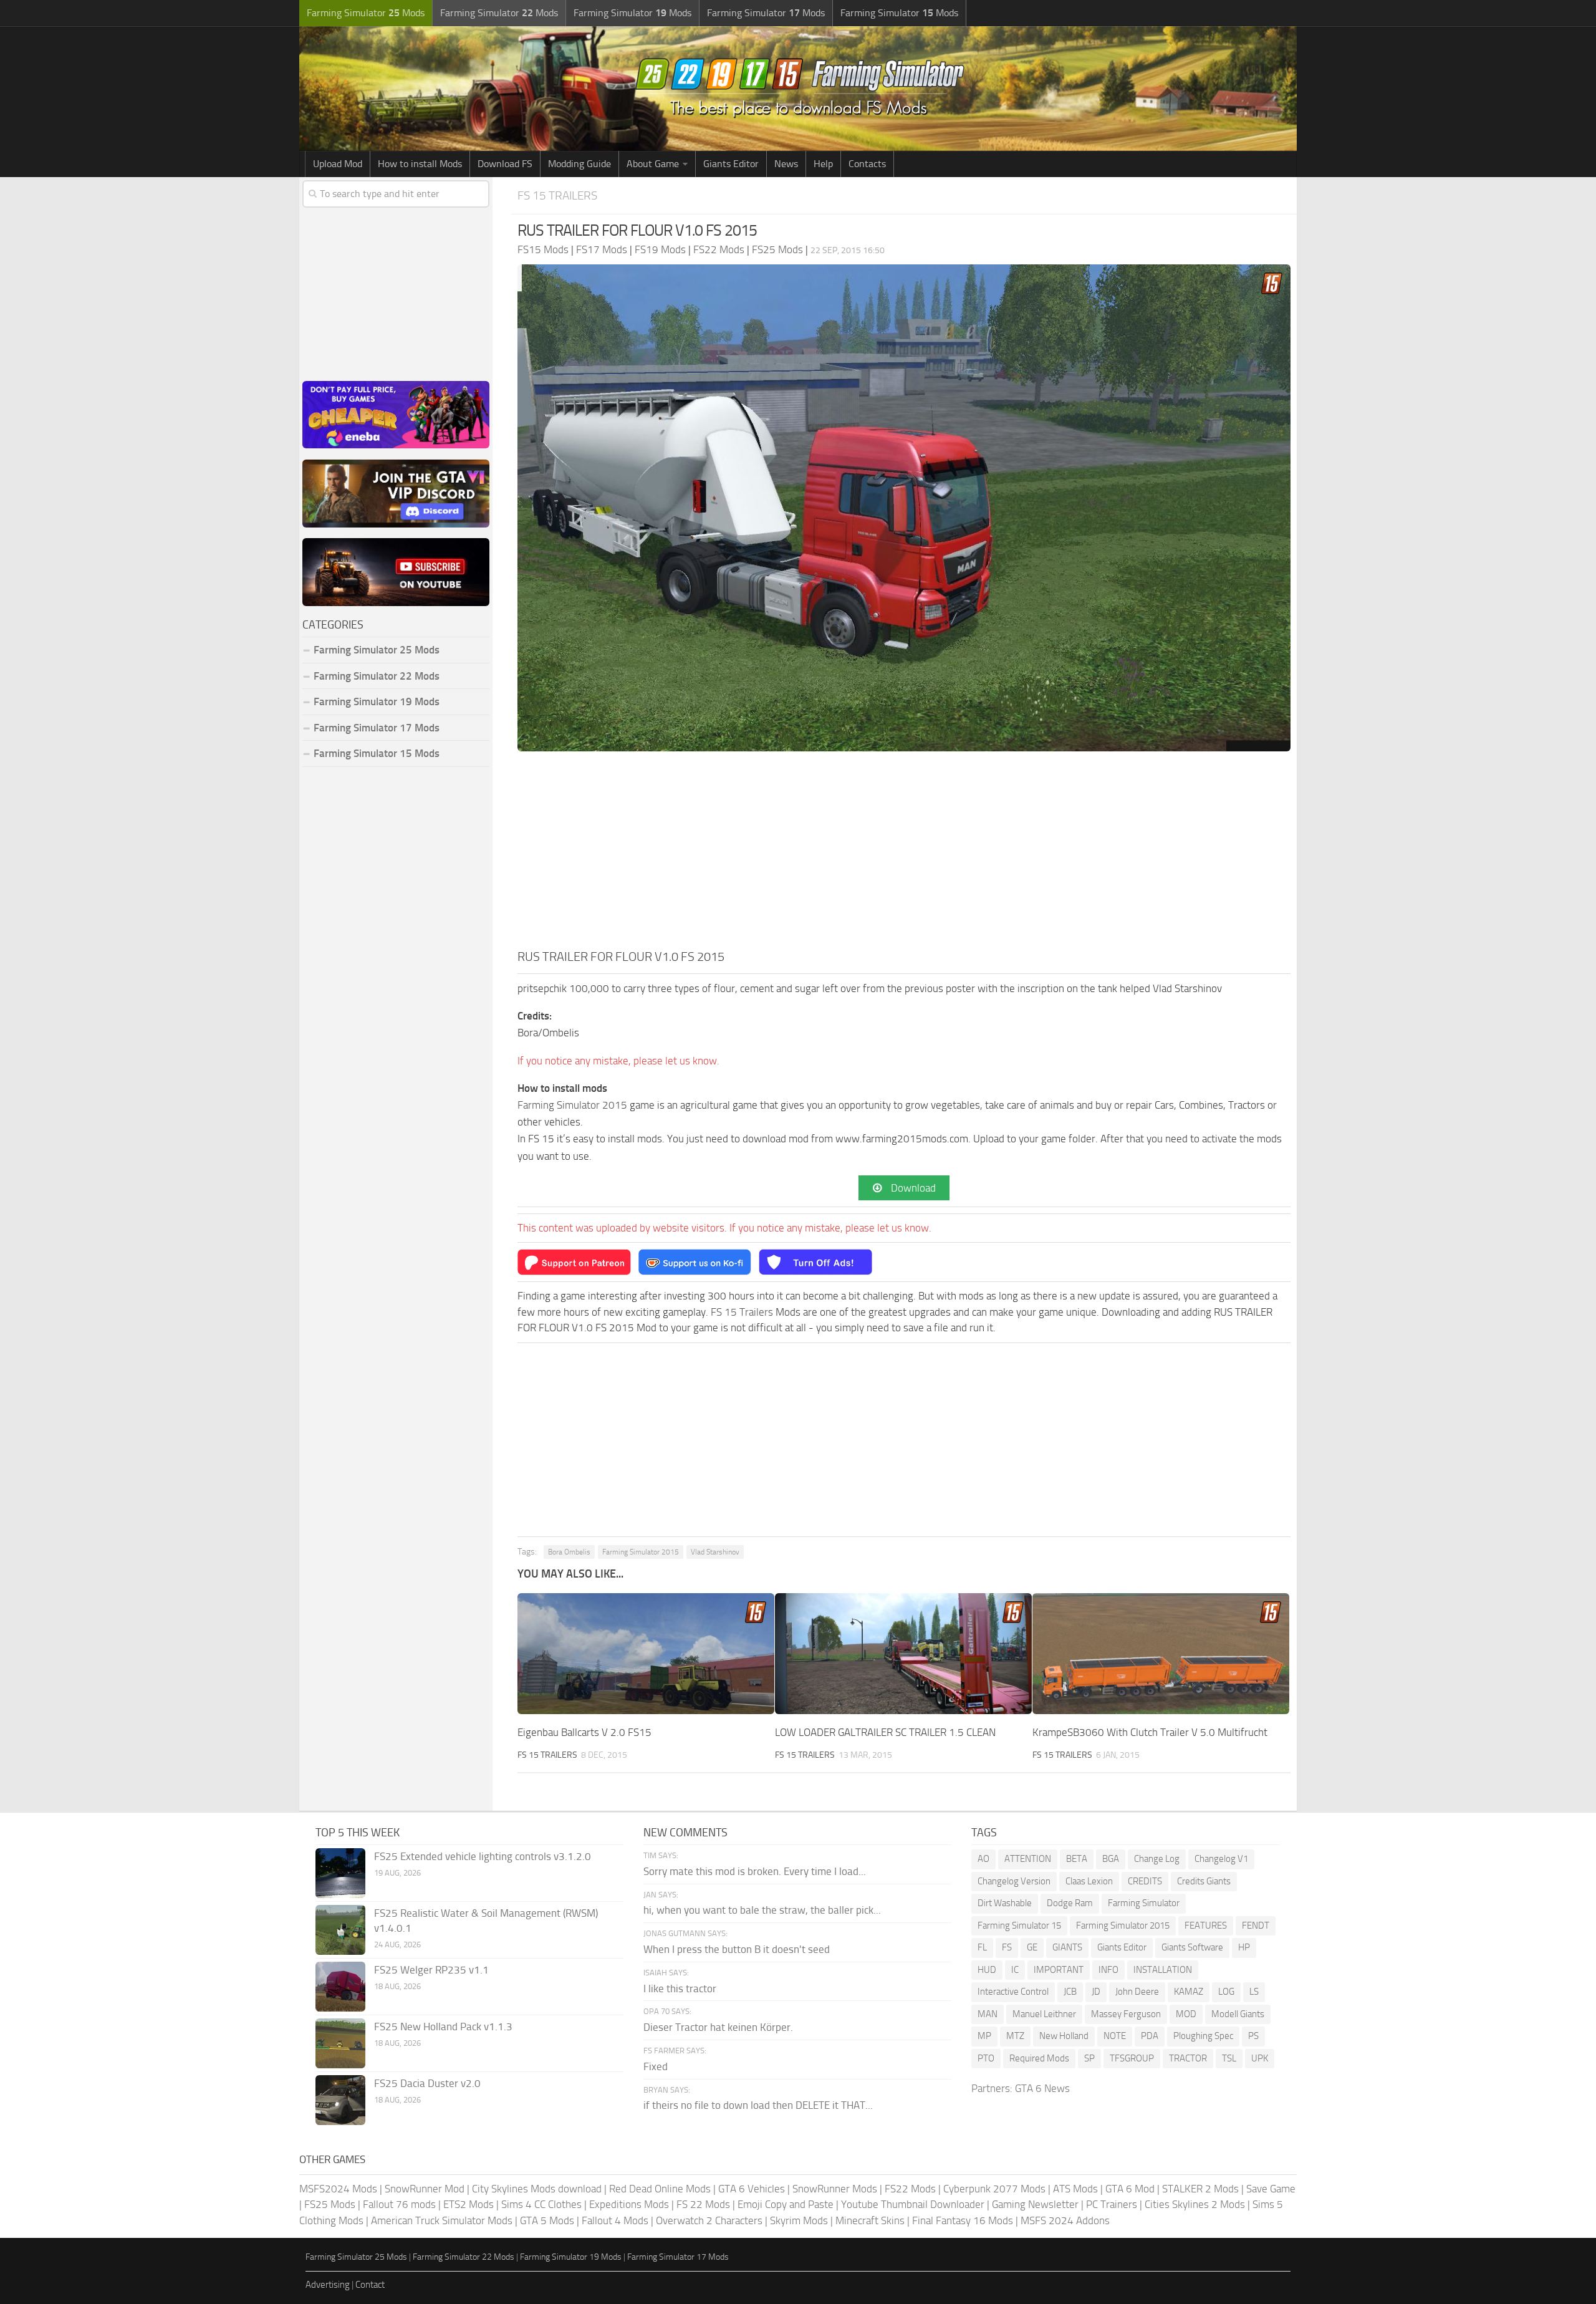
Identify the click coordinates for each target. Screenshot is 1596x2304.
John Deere (1137, 1992)
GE (1032, 1947)
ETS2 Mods (469, 2204)
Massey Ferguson (1126, 2014)
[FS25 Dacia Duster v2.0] (340, 2100)
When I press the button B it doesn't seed (737, 1949)
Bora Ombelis (569, 1552)
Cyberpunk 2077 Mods (994, 2189)
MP (984, 2036)
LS (1254, 1992)
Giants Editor (731, 164)
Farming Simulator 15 (1019, 1926)
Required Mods (1039, 2058)
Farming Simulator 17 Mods (377, 728)
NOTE (1115, 2036)
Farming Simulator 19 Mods (377, 701)
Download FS (505, 164)
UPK (1260, 2058)
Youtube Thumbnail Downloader (913, 2204)
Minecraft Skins (870, 2220)
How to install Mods (420, 164)
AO (983, 1859)
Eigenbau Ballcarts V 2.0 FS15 (584, 1732)
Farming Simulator (1144, 1903)
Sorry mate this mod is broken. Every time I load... (755, 1871)
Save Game (1271, 2189)
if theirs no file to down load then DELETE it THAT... (758, 2105)
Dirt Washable (1005, 1903)
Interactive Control (1013, 1992)
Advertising (328, 2285)
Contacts (867, 164)
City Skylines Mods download (537, 2189)
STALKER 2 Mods (1200, 2189)
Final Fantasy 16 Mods (963, 2220)
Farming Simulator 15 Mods (377, 753)
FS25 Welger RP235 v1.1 (431, 1970)
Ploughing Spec (1203, 2036)
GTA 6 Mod (1130, 2189)
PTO (986, 2058)
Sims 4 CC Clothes (541, 2204)
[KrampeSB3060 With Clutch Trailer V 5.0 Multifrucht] (1161, 1654)
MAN (988, 2014)
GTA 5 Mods (547, 2220)
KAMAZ (1189, 1992)
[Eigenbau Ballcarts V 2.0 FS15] (646, 1654)
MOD (1186, 2014)
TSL (1229, 2058)
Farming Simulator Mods (366, 13)
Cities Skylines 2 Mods (1195, 2204)
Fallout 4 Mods (615, 2220)
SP (1089, 2058)
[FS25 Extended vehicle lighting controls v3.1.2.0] (340, 1873)
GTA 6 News (1042, 2088)
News (786, 164)
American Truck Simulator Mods (442, 2220)
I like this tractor (680, 1988)
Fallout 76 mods (399, 2204)
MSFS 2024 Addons (1065, 2220)
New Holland (1064, 2036)
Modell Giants (1238, 2014)
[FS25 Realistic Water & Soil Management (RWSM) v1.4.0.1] (340, 1930)
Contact (370, 2285)
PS (1253, 2036)
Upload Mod (338, 164)
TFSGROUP (1132, 2058)
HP (1244, 1947)
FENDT (1256, 1926)
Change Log (1157, 1859)
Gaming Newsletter (1035, 2204)
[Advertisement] (904, 854)
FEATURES (1206, 1926)
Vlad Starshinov (715, 1552)
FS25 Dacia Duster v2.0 (427, 2083)
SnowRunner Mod (425, 2189)
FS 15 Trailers (557, 195)
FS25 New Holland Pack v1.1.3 (443, 2027)
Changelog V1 (1221, 1859)
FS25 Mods (330, 2204)
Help (823, 164)
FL (982, 1947)
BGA (1111, 1859)
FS (1007, 1947)
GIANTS (1067, 1947)
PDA (1150, 2036)
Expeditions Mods (629, 2204)
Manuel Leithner (1044, 2014)
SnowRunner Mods (835, 2189)
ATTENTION (1028, 1859)
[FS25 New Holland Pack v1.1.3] (340, 2043)
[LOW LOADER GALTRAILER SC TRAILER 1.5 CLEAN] (903, 1654)
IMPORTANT (1059, 1970)
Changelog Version (1014, 1881)
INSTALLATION (1163, 1970)
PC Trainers (1112, 2204)
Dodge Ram (1070, 1903)
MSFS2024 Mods (338, 2189)
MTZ (1015, 2036)
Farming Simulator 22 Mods (377, 676)
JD (1096, 1992)
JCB (1070, 1992)
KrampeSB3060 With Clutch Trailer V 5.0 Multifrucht (1150, 1732)
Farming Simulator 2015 (572, 1105)
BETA (1077, 1859)
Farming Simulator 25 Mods (356, 2257)
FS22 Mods (910, 2189)
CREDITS (1145, 1881)
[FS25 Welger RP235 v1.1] (340, 1987)
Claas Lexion (1089, 1881)
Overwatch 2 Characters (709, 2220)
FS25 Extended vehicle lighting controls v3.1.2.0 (483, 1856)
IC (1015, 1970)
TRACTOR (1188, 2058)
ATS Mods (1075, 2189)
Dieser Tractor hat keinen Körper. (718, 2027)
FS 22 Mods (703, 2204)
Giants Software (1192, 1947)
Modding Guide (579, 164)
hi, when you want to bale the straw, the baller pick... (762, 1910)
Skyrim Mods (799, 2220)
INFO (1108, 1970)
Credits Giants (1204, 1881)
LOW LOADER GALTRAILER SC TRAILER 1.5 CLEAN (885, 1732)
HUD (987, 1970)
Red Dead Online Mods (660, 2189)
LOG (1226, 1992)
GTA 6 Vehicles (752, 2189)
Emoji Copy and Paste (786, 2204)
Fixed (656, 2066)
